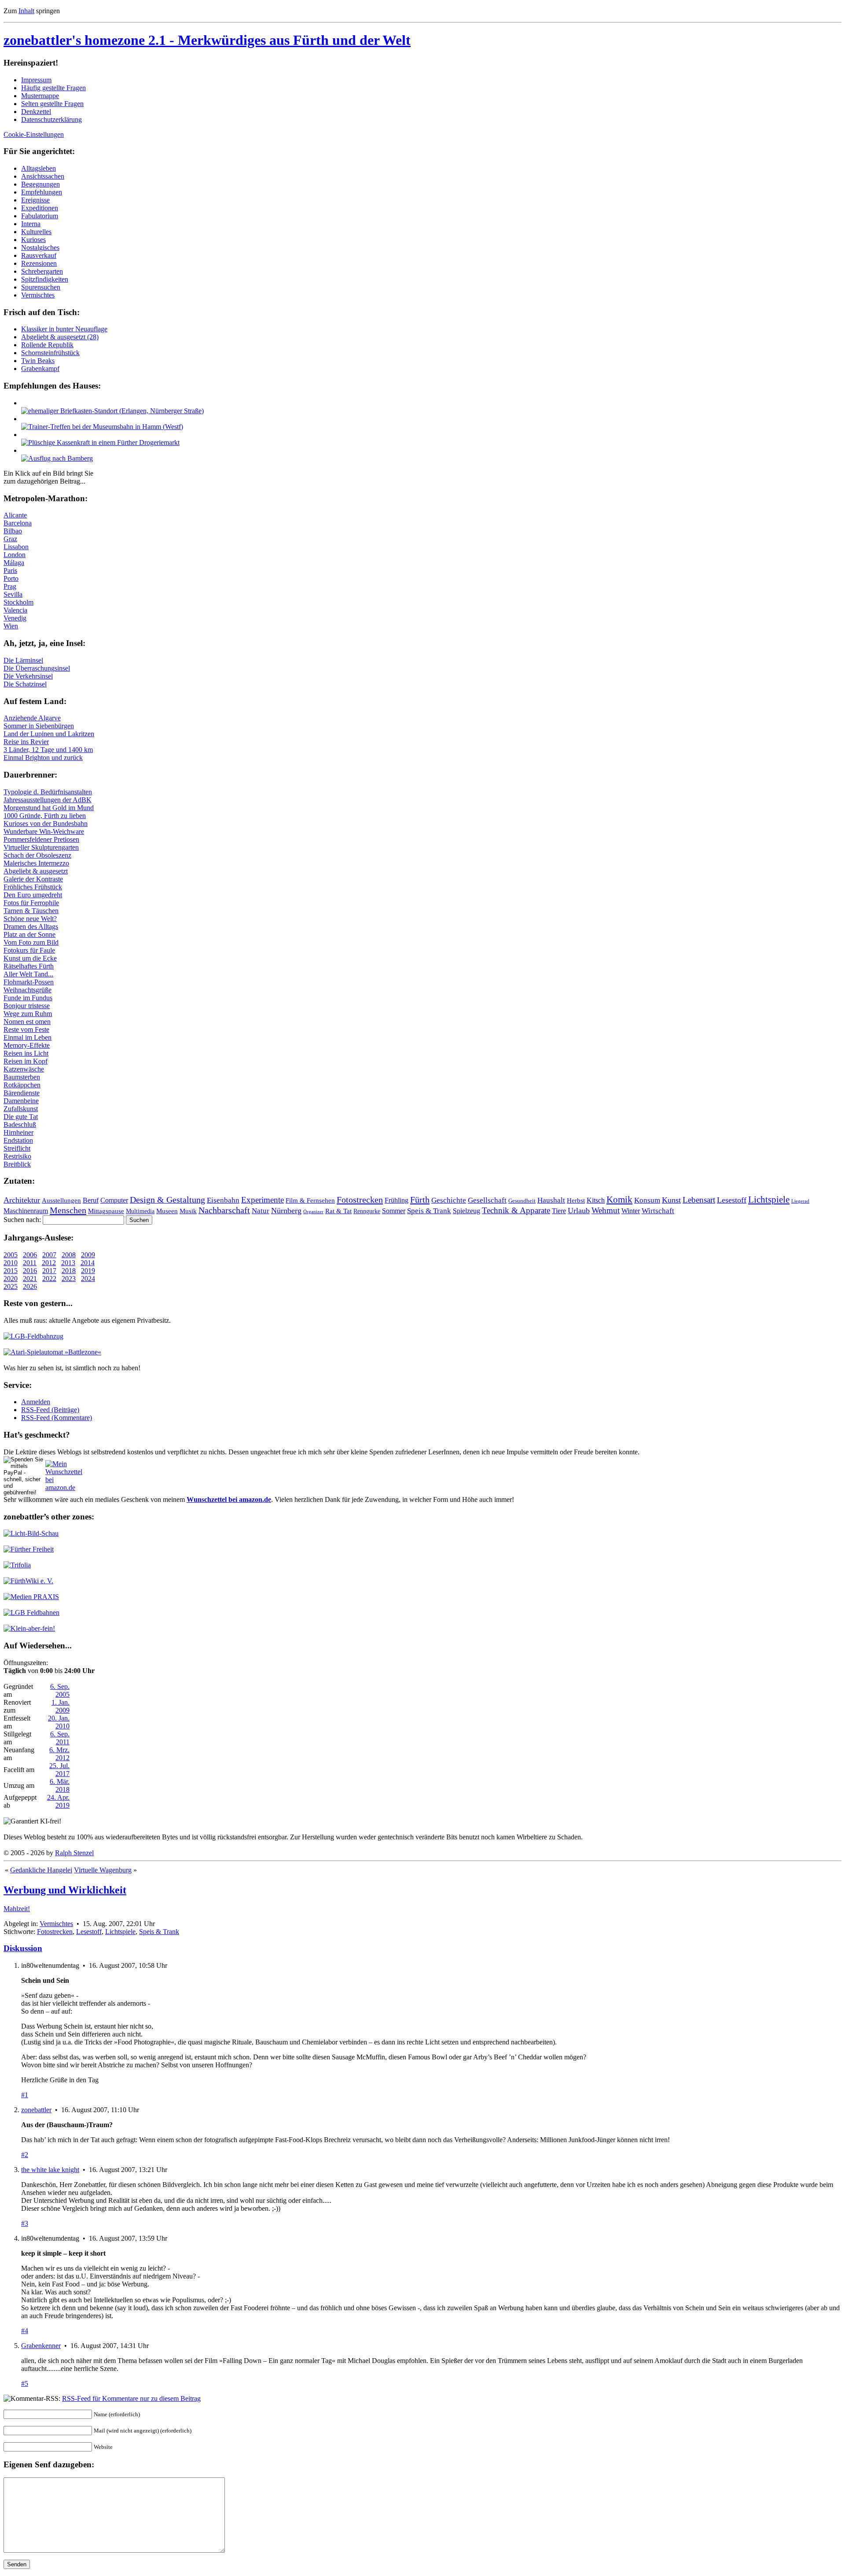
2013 (68, 1263)
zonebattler (36, 2110)
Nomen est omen (27, 1022)
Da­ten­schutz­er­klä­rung (51, 119)
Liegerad (800, 1201)
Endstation (18, 1140)
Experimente (263, 1200)
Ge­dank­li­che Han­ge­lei (41, 1870)
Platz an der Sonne (29, 934)
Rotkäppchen (22, 1085)
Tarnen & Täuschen (31, 911)
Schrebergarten (42, 271)
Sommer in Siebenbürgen (39, 726)
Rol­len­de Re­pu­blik (47, 345)
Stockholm (18, 602)
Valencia (15, 610)
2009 (88, 1255)
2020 (11, 1279)
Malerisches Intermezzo (36, 863)
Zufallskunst (21, 1109)
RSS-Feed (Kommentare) (57, 1418)
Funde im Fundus (28, 998)
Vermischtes (38, 295)
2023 (69, 1279)
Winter (631, 1211)
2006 (30, 1255)
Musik (188, 1211)
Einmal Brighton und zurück (43, 758)
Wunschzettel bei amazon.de (229, 1499)
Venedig (15, 618)
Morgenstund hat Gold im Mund (49, 808)
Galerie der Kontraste (33, 879)
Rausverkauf (39, 255)
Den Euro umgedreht (33, 895)
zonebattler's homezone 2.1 (207, 40)
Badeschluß (20, 1125)
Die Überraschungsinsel (37, 668)
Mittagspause (106, 1211)
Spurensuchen (41, 287)
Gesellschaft (487, 1200)
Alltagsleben (39, 168)
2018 (69, 1271)
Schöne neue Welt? (30, 919)
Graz (10, 539)
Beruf (91, 1200)
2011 (30, 1263)
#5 (25, 2383)
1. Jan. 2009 (61, 1706)
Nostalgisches (40, 248)
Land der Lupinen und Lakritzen (49, 734)
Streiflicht (17, 1148)
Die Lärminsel (23, 660)
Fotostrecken (360, 1200)
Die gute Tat (21, 1117)
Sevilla (13, 594)
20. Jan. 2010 (59, 1722)
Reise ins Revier (26, 742)
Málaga (14, 563)
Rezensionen (39, 263)
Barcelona (18, 523)
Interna (31, 224)
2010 (11, 1263)
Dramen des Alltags (31, 927)
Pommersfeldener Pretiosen (41, 839)
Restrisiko (17, 1156)
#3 (25, 2223)
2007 (49, 1255)
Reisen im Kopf (26, 1061)
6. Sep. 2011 (60, 1738)
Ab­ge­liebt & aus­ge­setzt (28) (60, 337)
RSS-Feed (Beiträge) (50, 1410)
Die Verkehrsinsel (28, 676)
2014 (88, 1263)
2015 (11, 1271)
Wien (11, 626)
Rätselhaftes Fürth (29, 966)
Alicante (15, 515)
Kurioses (33, 240)
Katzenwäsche (24, 1069)
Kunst (671, 1200)
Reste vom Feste (26, 1029)
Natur (261, 1211)
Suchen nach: (22, 1220)
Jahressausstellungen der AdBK (48, 800)
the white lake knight (50, 2170)
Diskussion (23, 1948)
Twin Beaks (38, 361)
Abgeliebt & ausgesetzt (36, 871)
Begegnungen (40, 184)
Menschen (68, 1210)
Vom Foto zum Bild (31, 942)
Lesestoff (732, 1200)
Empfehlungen (42, 192)
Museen (167, 1211)
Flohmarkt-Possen (29, 982)
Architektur (22, 1200)
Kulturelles (36, 232)
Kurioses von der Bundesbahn (46, 824)
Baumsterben (22, 1077)
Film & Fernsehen (310, 1200)
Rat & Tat (338, 1211)
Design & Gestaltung (167, 1200)
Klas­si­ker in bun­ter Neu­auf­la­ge (64, 329)
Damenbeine (21, 1101)
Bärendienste (22, 1093)
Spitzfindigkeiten (45, 279)
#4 (25, 2331)
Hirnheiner (18, 1132)
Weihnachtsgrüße (28, 990)
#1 (25, 2095)
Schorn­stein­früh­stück (50, 353)
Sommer (394, 1211)
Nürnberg (286, 1211)
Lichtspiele (769, 1200)
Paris (10, 571)
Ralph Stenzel (74, 1853)
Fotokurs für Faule (29, 950)
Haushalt (551, 1200)
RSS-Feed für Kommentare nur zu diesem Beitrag (131, 2398)
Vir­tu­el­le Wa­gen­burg (103, 1870)
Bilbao (13, 531)
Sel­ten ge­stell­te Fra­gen (52, 104)
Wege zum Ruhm (28, 1014)
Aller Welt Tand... (28, 974)
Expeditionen (40, 208)
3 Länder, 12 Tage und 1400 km (48, 750)
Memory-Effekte (27, 1045)
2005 (11, 1255)
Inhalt (26, 11)
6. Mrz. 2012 (59, 1754)
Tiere (559, 1211)
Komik (619, 1200)
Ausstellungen (61, 1200)
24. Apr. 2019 (58, 1801)
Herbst (576, 1200)
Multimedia (140, 1211)
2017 (49, 1271)
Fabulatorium (40, 216)
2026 (30, 1286)
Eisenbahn (223, 1200)
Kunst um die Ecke (30, 958)
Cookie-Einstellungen (34, 134)
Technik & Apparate (516, 1210)
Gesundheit (522, 1201)
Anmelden (36, 1402)
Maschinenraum (26, 1211)
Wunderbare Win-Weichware (44, 831)
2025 (11, 1286)
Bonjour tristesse (27, 1006)
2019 (88, 1271)
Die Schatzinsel (25, 684)
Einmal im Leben (28, 1037)
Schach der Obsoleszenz (37, 855)
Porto (11, 578)
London (15, 555)
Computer (114, 1200)
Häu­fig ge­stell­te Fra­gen (53, 88)
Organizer (313, 1211)
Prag (10, 586)
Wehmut (606, 1210)
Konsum (647, 1200)
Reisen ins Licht (26, 1053)
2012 (49, 1263)
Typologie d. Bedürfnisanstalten (48, 792)
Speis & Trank (429, 1211)
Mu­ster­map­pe (40, 96)
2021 (30, 1279)
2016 (30, 1271)
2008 (69, 1255)
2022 (49, 1279)
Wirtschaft (658, 1211)
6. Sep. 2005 (60, 1690)
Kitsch (596, 1200)
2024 (88, 1279)
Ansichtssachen (43, 176)
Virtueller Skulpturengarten (41, 847)
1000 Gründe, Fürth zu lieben (45, 816)
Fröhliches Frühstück (33, 887)
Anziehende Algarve (32, 718)
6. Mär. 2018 (60, 1785)
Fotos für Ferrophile (31, 903)
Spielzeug (467, 1211)
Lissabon (16, 547)
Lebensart (699, 1200)
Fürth (420, 1200)
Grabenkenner (41, 2346)
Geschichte (449, 1200)
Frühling (397, 1200)
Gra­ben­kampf (40, 369)
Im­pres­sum (36, 80)
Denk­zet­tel (36, 112)
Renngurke (367, 1211)
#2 (25, 2155)
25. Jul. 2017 (59, 1770)
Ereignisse (35, 200)
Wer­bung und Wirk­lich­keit (65, 1890)
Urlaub (579, 1211)
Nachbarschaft (224, 1210)
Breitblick (17, 1164)
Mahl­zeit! (17, 1909)
